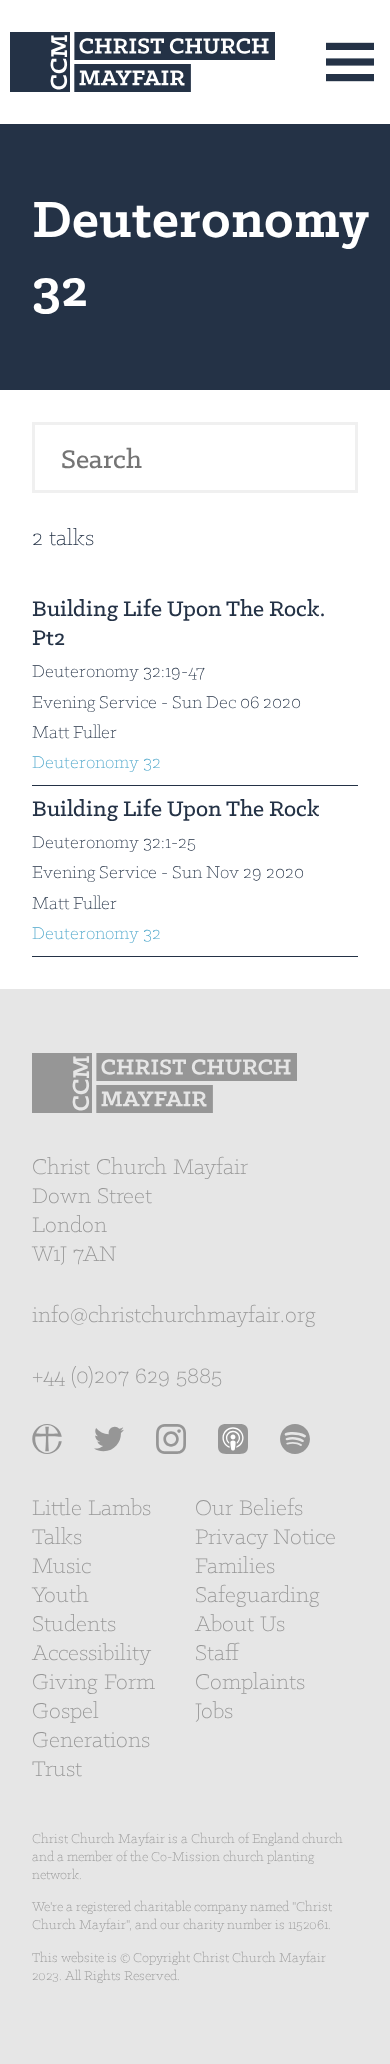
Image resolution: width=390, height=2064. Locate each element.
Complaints (250, 1683)
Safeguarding (257, 1596)
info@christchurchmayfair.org (174, 1316)
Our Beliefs (249, 1509)
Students (74, 1625)
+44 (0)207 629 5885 (127, 1377)
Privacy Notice (265, 1538)
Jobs (214, 1712)
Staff (217, 1654)
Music (61, 1567)
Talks (57, 1538)
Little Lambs (91, 1509)
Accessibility (91, 1654)
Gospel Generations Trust (91, 1741)
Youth (60, 1596)
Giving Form (93, 1683)
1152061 (308, 1925)
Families (235, 1567)
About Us (240, 1625)
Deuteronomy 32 (96, 763)
